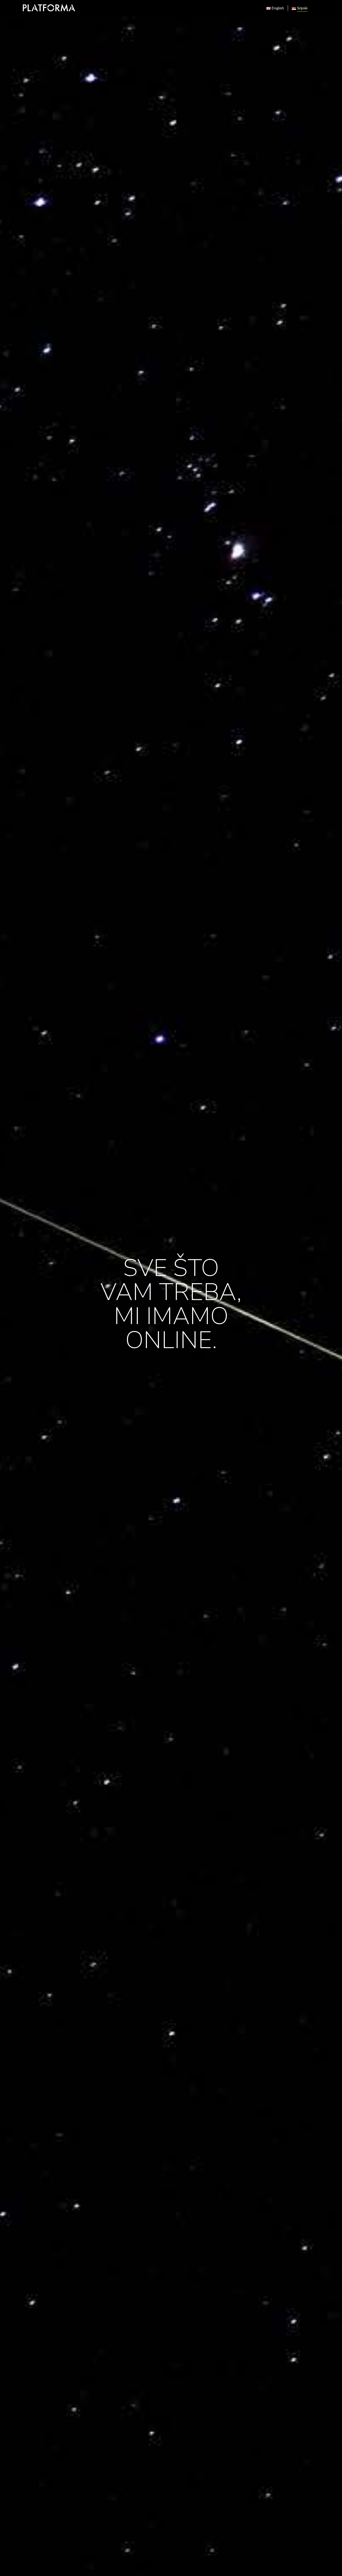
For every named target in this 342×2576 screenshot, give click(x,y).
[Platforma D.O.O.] (49, 8)
